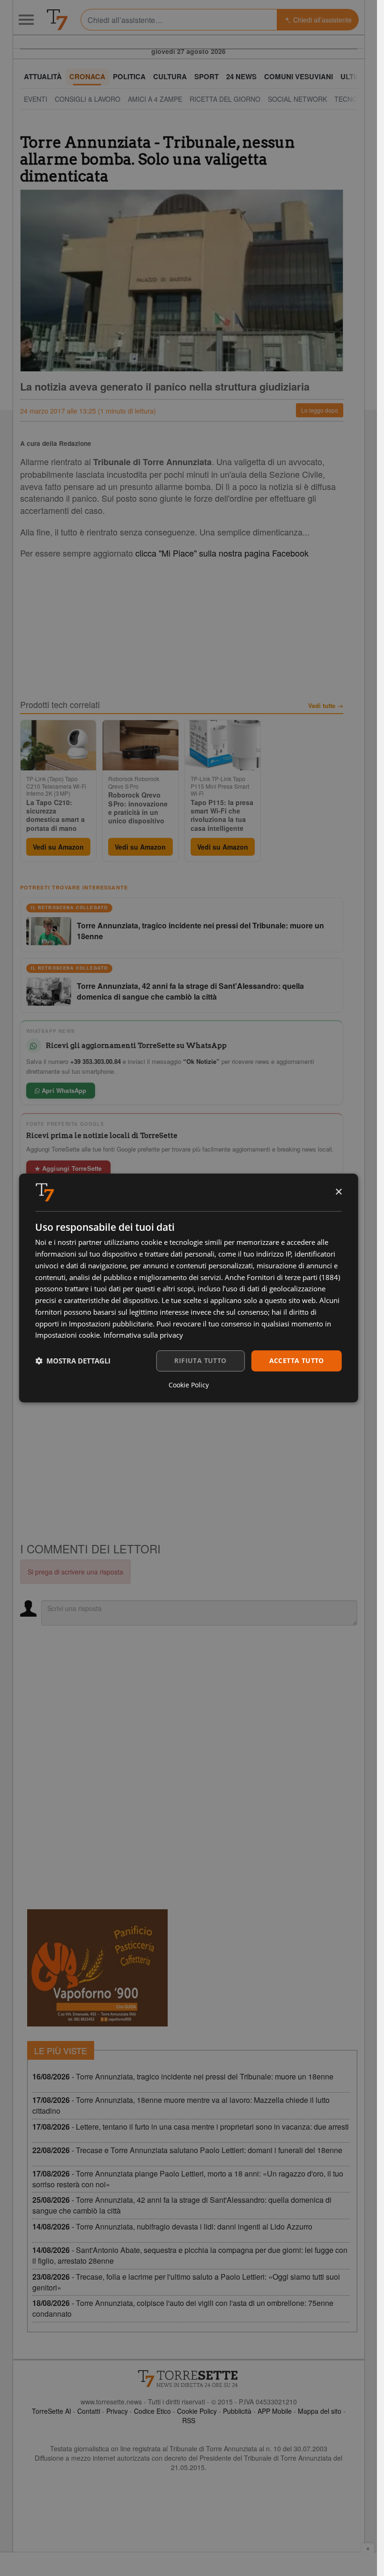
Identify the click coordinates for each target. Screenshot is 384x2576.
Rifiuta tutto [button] (200, 1360)
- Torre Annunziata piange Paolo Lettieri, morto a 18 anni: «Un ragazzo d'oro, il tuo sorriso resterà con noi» (188, 2179)
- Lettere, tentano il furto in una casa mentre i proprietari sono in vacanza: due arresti (191, 2127)
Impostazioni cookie (67, 1335)
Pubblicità (237, 2411)
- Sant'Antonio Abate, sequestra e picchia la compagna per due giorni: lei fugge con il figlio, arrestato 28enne (190, 2255)
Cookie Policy (197, 2411)
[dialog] (188, 1288)
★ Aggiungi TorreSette (68, 1168)
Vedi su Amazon (58, 847)
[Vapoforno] (97, 1968)
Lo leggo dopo (320, 410)
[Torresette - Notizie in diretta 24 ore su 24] (189, 2379)
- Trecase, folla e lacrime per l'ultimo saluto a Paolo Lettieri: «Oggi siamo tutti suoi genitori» (186, 2282)
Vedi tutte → (326, 706)
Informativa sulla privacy (143, 1335)
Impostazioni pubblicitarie (111, 1324)
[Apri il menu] (26, 20)
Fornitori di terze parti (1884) (293, 1277)
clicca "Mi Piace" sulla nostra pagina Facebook (222, 553)
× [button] (338, 1192)
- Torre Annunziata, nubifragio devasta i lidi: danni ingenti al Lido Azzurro (172, 2226)
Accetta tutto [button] (297, 1360)
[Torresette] (57, 20)
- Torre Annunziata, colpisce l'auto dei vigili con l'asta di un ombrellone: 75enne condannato (183, 2308)
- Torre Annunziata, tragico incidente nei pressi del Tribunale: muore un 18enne (183, 2076)
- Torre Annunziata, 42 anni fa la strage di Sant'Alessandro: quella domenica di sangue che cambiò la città (182, 2205)
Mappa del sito (320, 2411)
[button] (73, 1361)
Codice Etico (152, 2411)
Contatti (89, 2411)
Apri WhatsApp (63, 1090)
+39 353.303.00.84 (96, 1061)
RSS (189, 2420)
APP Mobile (275, 2411)
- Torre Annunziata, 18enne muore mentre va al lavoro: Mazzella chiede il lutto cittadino (181, 2105)
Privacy (117, 2411)
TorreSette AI (52, 2411)
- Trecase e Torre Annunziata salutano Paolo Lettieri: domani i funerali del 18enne (187, 2150)
